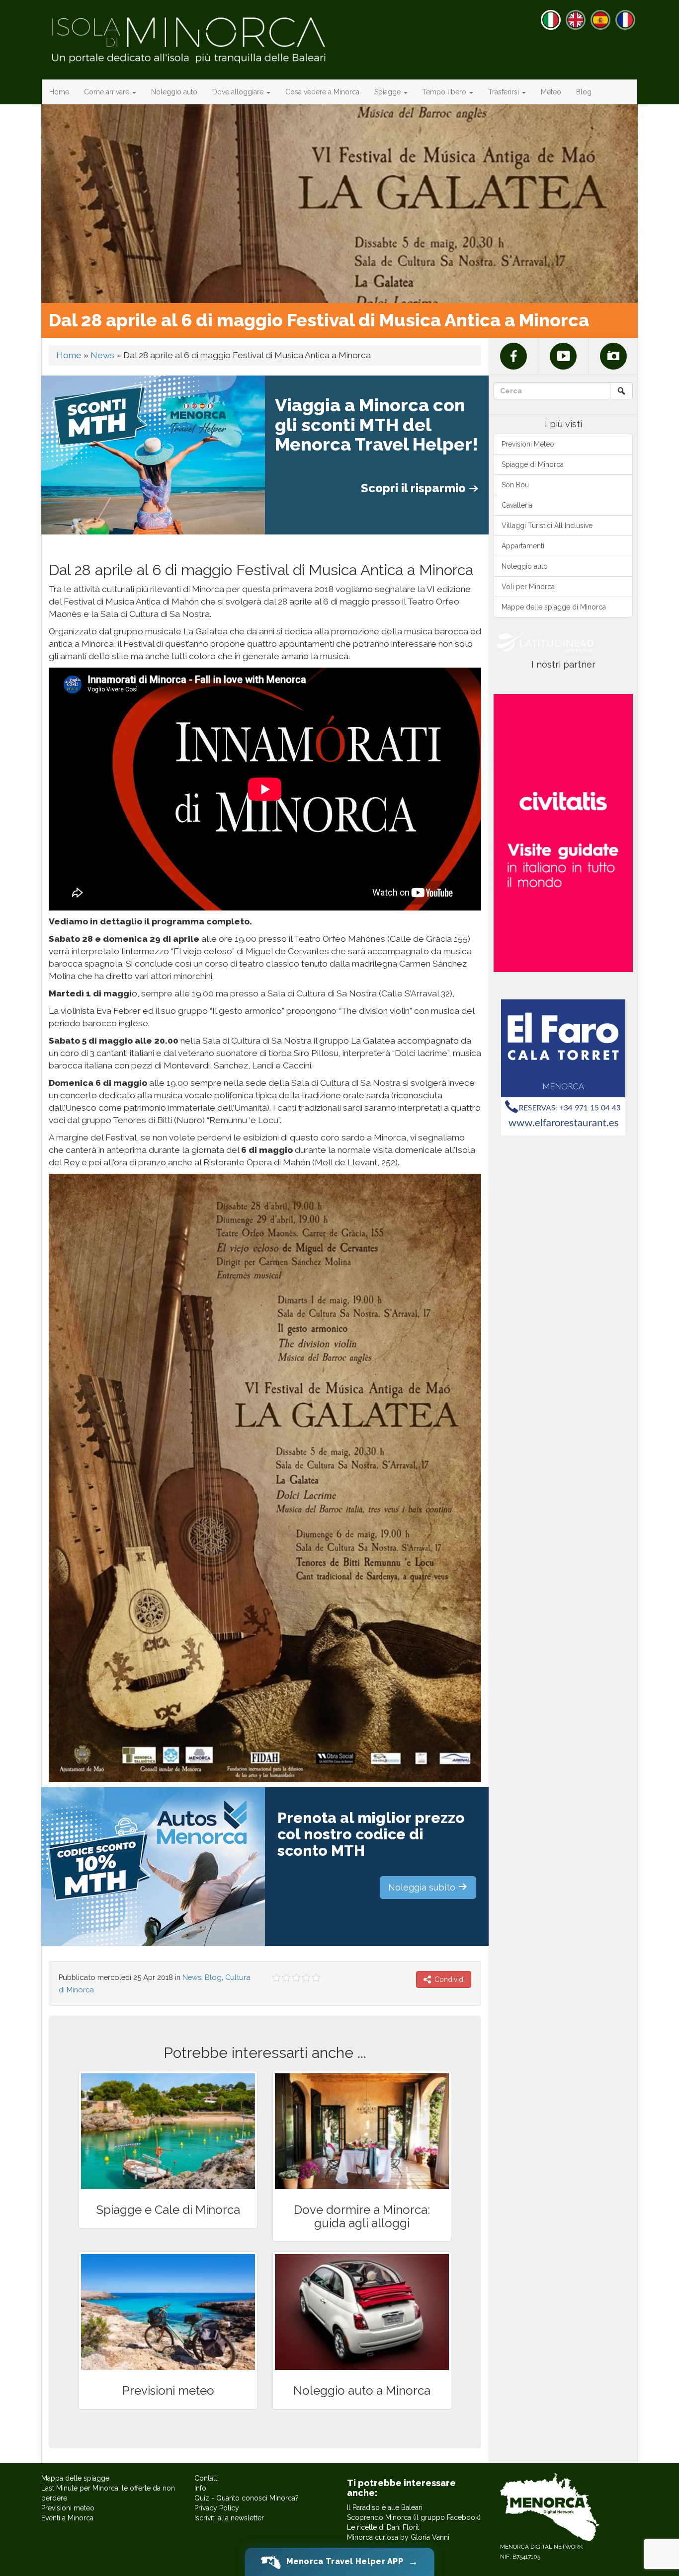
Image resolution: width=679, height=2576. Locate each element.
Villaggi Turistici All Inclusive (547, 526)
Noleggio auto (174, 92)
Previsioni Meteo (528, 444)
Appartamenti (523, 546)
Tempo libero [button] (445, 92)
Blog (584, 92)
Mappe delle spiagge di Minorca (554, 607)
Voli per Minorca (528, 587)
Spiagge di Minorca (533, 464)
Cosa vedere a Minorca (322, 92)
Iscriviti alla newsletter (229, 2518)
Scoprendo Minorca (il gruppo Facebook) (414, 2517)
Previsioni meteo (68, 2508)
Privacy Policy (217, 2508)
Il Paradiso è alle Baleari (385, 2507)
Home (59, 92)
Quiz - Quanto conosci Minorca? (247, 2498)
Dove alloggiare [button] (239, 92)
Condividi (449, 1979)
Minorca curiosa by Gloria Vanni (398, 2537)
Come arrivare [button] (108, 92)
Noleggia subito (423, 1887)
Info (200, 2488)
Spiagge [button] (388, 92)
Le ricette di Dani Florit (383, 2527)
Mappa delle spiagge (75, 2478)
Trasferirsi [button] (505, 92)
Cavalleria (517, 505)
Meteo (551, 92)
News (102, 355)
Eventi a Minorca (67, 2518)
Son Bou (515, 485)
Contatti (207, 2478)
